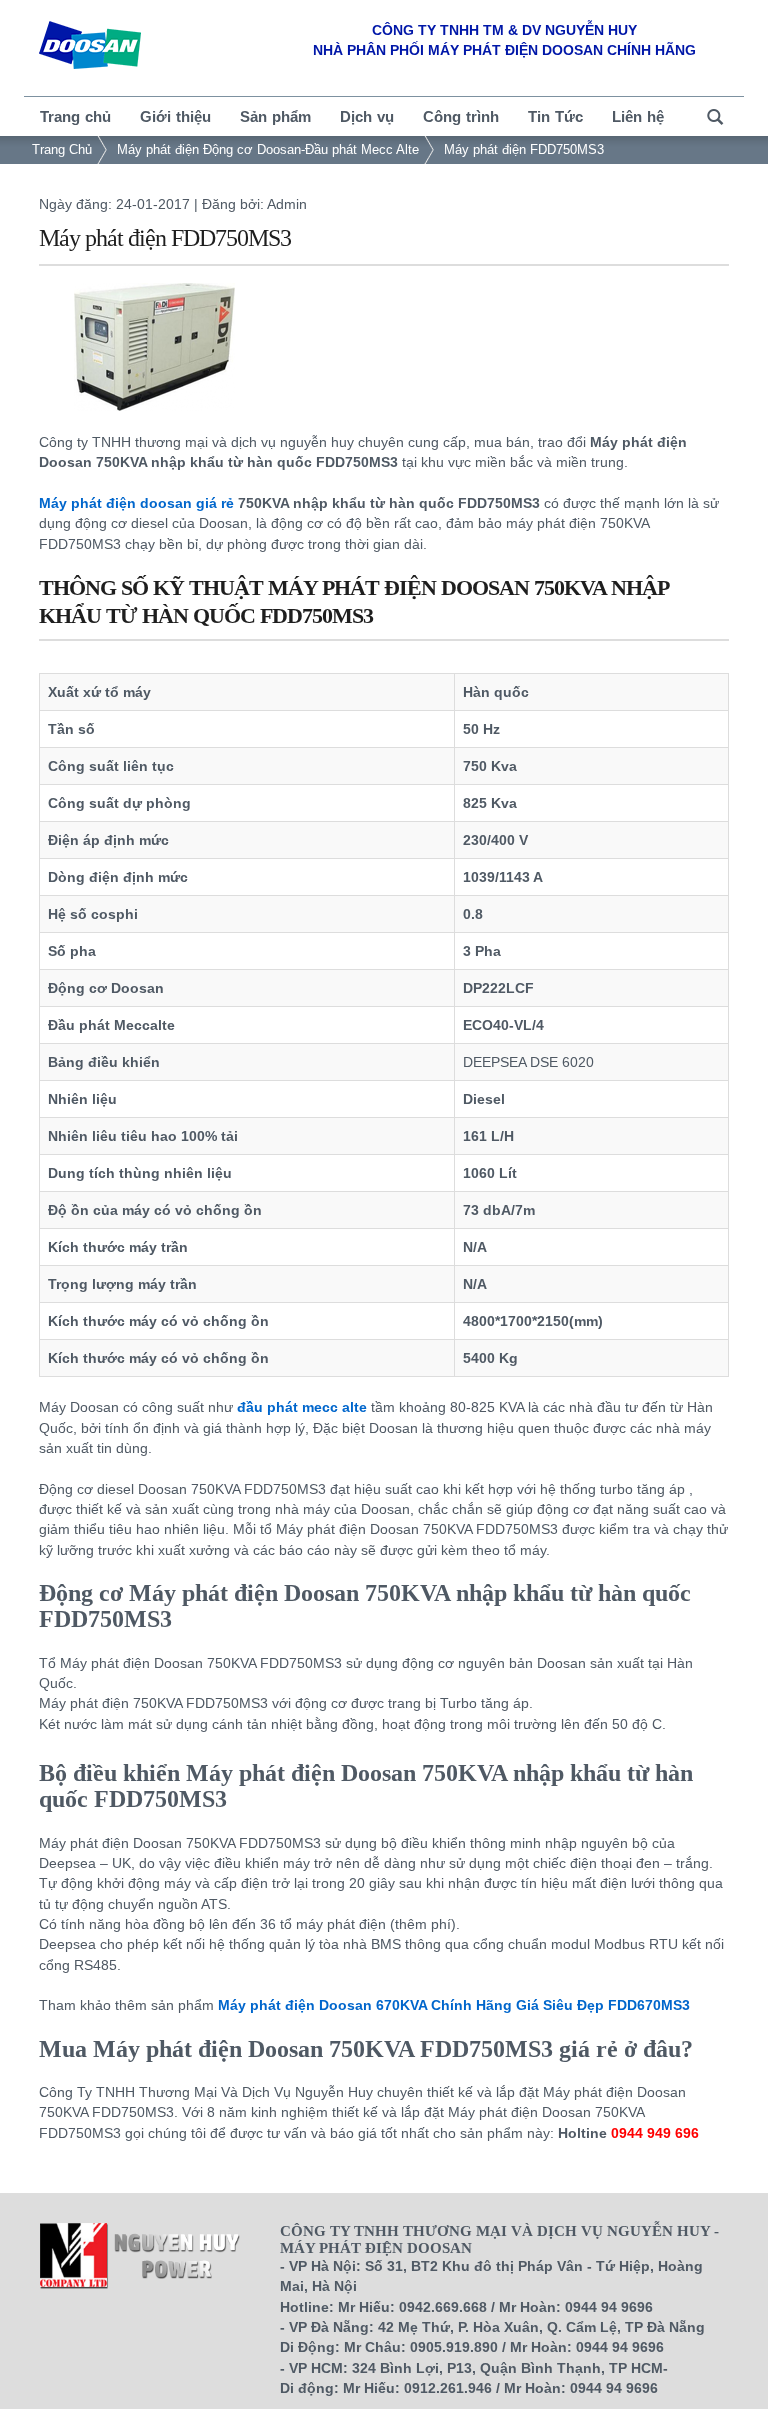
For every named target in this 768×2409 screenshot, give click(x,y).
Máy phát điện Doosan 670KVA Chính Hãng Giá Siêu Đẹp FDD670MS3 (454, 2005)
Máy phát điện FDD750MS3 (524, 149)
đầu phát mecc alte (302, 1407)
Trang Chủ (62, 149)
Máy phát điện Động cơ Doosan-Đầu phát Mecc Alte (268, 149)
